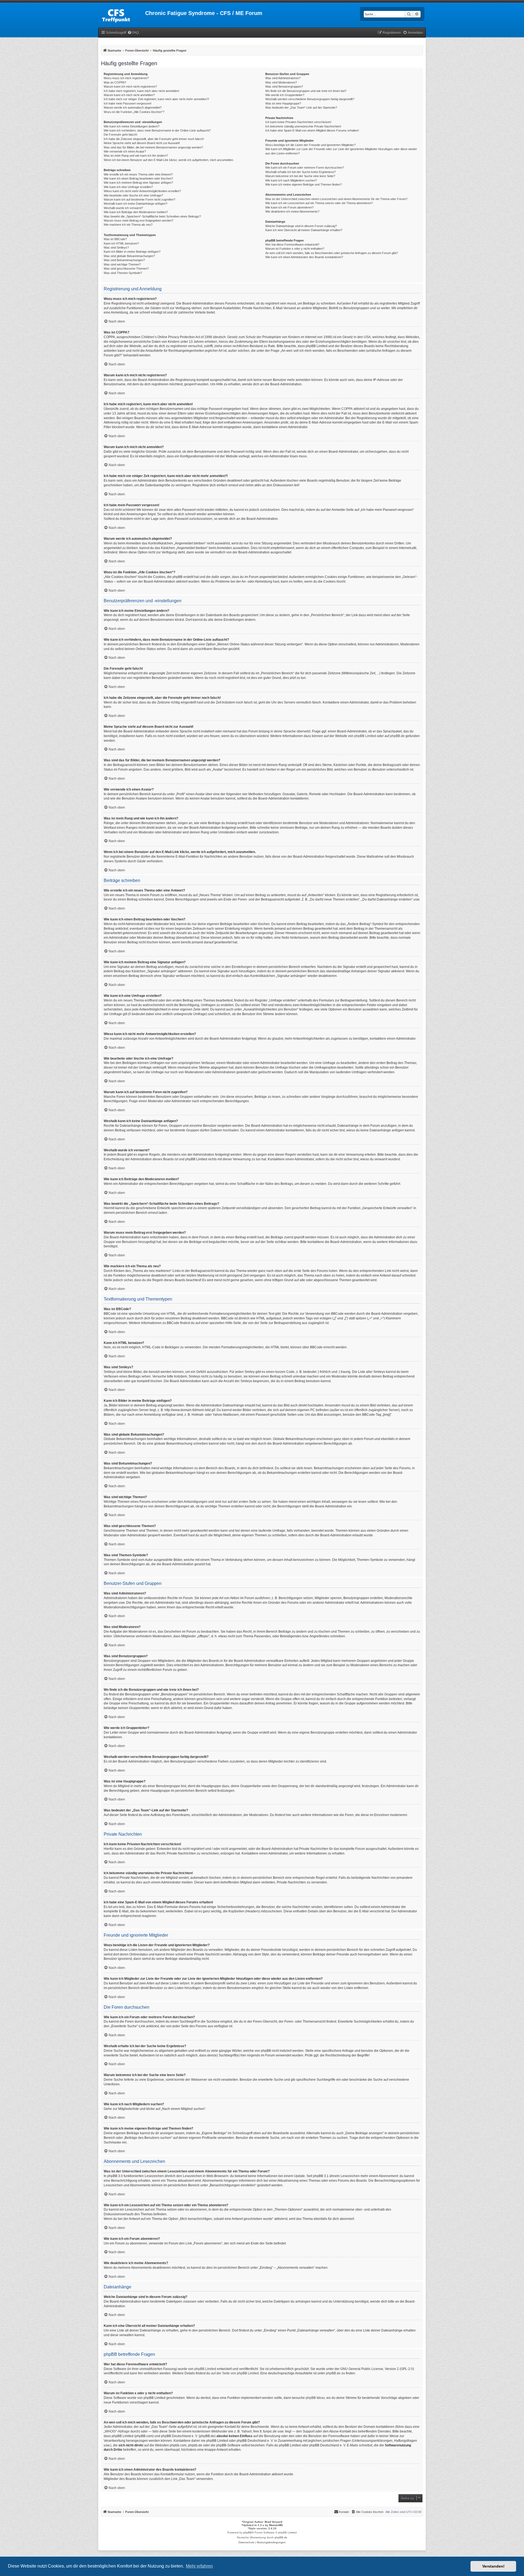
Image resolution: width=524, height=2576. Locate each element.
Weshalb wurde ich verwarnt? (123, 208)
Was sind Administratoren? (283, 78)
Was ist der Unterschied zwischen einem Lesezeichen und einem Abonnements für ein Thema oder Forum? (336, 199)
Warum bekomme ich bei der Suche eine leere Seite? (300, 176)
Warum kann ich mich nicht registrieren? (130, 87)
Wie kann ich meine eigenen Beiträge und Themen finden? (303, 184)
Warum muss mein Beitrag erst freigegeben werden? (139, 220)
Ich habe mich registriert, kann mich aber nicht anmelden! (142, 91)
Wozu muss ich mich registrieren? (126, 78)
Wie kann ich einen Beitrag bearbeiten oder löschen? (138, 178)
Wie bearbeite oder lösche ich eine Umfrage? (133, 195)
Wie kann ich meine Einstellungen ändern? (132, 126)
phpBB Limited (365, 736)
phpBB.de (397, 736)
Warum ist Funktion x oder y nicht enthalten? (295, 249)
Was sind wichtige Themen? (122, 264)
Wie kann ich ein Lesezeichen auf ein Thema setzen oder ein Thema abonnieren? (319, 203)
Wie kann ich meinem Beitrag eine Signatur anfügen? (138, 183)
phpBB (248, 2532)
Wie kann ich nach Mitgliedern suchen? (291, 180)
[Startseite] (122, 15)
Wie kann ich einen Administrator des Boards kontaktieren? (304, 257)
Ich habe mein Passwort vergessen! (128, 103)
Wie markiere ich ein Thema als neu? (128, 225)
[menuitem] (133, 33)
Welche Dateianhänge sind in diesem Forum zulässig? (301, 226)
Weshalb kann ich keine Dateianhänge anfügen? (136, 204)
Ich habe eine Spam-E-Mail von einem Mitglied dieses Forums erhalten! (312, 130)
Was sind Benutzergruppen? (284, 87)
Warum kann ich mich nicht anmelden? (129, 95)
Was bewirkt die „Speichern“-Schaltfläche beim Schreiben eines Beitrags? (152, 216)
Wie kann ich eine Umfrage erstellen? (128, 187)
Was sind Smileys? (116, 248)
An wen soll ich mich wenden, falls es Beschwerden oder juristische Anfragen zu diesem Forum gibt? (332, 253)
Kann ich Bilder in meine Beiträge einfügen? (132, 252)
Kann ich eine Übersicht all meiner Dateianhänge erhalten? (304, 230)
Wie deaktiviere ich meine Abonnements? (292, 211)
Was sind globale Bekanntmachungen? (129, 256)
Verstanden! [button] (493, 2566)
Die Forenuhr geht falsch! (120, 135)
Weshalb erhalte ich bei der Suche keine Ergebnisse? (300, 172)
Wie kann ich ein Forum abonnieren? (289, 207)
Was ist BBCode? (115, 239)
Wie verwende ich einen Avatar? (125, 151)
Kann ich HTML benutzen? (121, 243)
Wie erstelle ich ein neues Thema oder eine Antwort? (138, 174)
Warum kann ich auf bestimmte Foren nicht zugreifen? (139, 199)
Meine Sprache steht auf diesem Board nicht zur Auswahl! (142, 143)
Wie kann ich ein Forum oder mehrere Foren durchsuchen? (305, 168)
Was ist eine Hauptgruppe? (283, 103)
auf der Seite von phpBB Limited (235, 2373)
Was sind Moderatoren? (281, 82)
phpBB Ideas (315, 2398)
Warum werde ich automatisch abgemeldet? (133, 108)
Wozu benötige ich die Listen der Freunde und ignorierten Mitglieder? (310, 145)
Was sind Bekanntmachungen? (124, 260)
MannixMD (276, 2525)
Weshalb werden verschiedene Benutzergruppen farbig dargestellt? (310, 99)
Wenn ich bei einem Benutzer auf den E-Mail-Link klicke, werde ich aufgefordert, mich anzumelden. (169, 160)
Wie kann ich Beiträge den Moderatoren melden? (136, 212)
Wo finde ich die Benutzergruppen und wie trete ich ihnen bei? (306, 91)
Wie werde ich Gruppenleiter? (285, 95)
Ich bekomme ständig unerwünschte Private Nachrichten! (303, 126)
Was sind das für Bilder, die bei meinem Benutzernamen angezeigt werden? (153, 147)
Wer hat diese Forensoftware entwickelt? (292, 245)
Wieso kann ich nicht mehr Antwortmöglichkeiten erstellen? (142, 191)
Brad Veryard (273, 2522)
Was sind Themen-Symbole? (123, 273)
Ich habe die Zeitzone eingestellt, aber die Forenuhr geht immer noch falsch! (154, 139)
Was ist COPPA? (115, 82)
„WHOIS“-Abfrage (117, 2431)
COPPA (347, 409)
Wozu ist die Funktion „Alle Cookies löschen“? (134, 112)
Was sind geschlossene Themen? (126, 269)
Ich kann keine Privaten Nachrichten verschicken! (298, 122)
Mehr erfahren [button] (199, 2566)
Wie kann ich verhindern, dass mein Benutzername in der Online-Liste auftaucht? (157, 130)
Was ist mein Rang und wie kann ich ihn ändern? (136, 156)
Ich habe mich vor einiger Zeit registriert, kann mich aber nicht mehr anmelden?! (156, 99)
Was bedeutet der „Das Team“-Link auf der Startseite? (301, 108)
